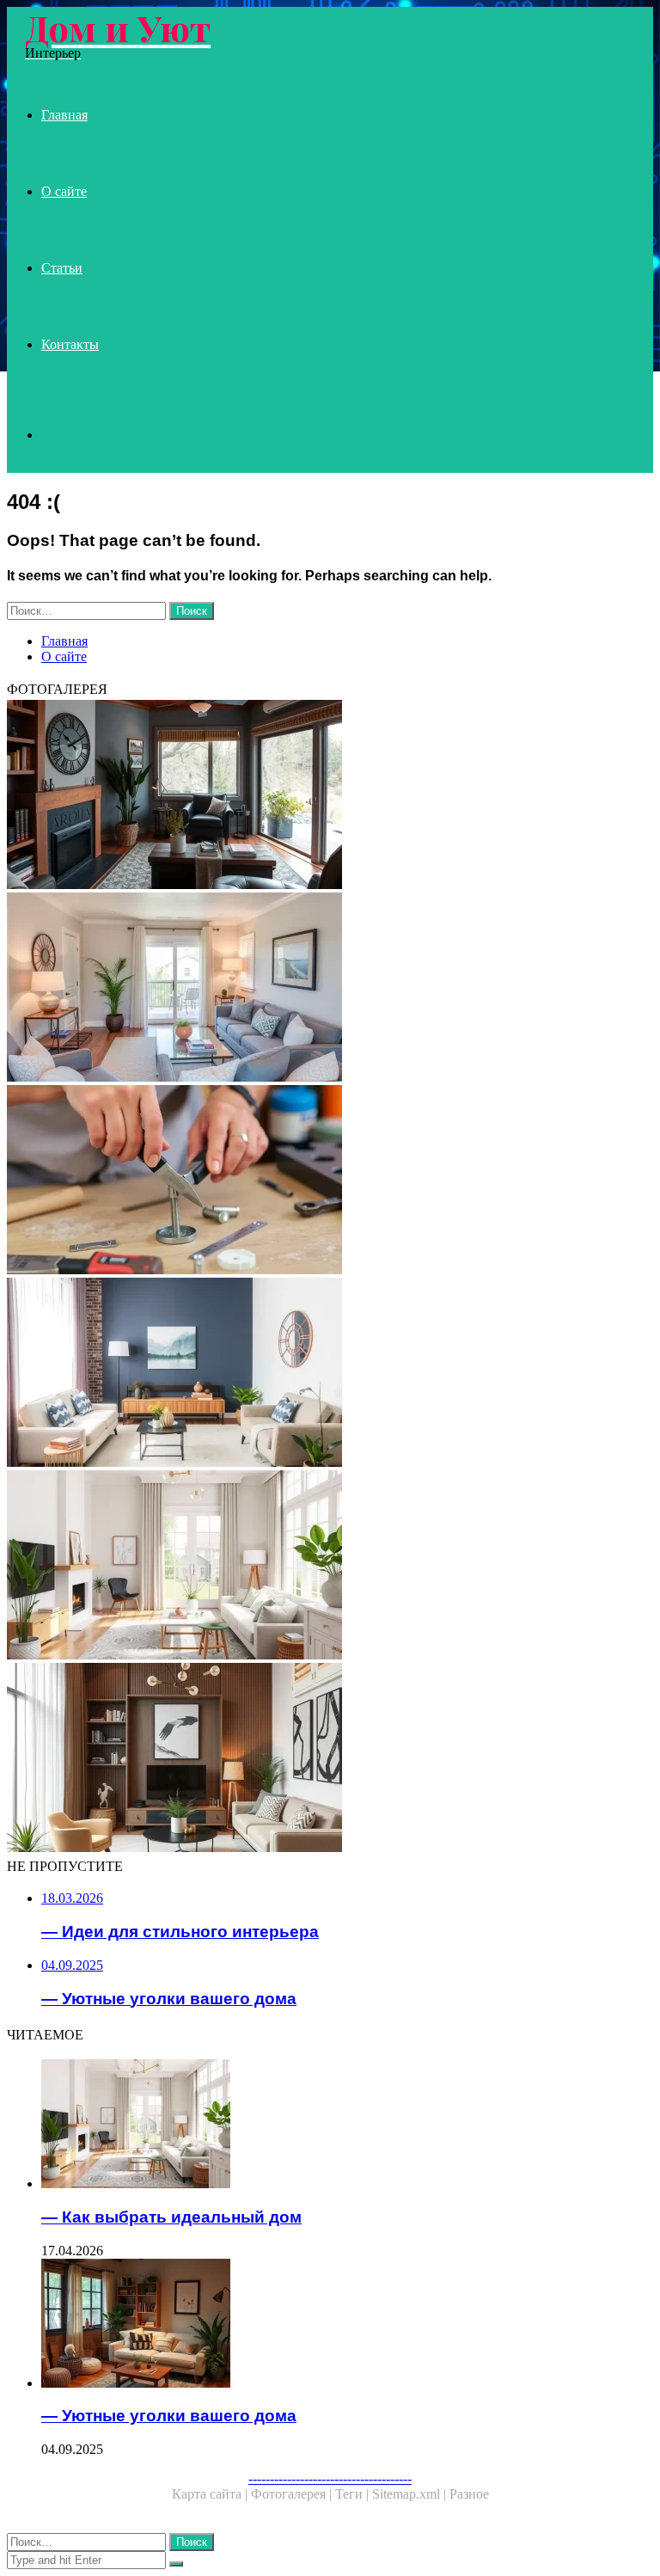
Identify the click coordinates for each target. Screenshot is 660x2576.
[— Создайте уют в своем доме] (330, 989)
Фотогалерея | (293, 2494)
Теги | (354, 2494)
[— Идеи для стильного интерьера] (330, 1759)
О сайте (64, 191)
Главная (64, 115)
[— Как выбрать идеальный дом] (330, 1567)
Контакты (70, 344)
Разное (469, 2494)
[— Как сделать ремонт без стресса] (330, 1181)
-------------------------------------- (330, 2478)
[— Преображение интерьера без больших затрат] (330, 1374)
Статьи (62, 268)
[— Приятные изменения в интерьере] (330, 796)
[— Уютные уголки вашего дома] (347, 2325)
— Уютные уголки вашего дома (169, 2416)
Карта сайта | (211, 2494)
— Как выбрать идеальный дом (171, 2217)
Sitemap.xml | (411, 2494)
